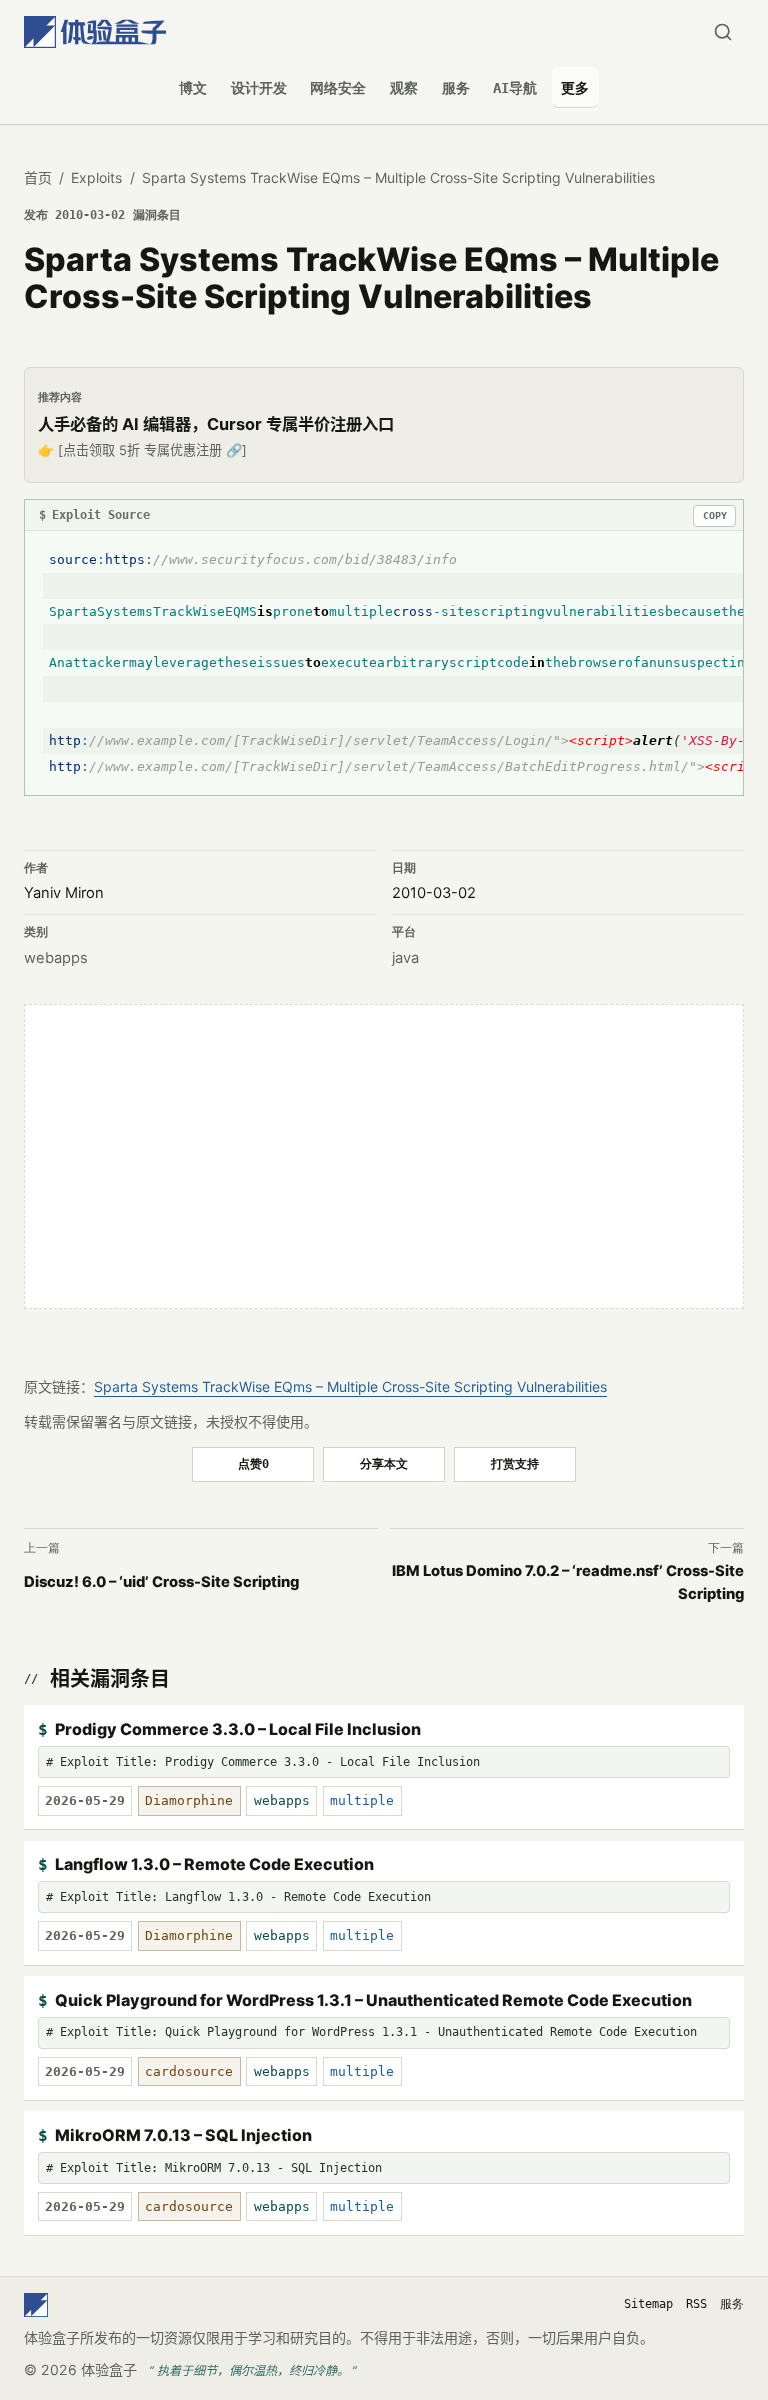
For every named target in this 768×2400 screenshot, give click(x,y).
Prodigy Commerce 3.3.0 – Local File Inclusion (238, 1729)
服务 (456, 88)
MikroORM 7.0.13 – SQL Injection (183, 2135)
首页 (38, 177)
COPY (715, 515)
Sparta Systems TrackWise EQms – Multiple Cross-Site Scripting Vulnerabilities (350, 1386)
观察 (404, 88)
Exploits (96, 177)
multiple (362, 1800)
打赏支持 (515, 1463)
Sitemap (648, 2304)
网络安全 (338, 88)
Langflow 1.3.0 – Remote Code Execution (214, 1864)
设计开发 (259, 88)
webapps (56, 958)
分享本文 (384, 1463)
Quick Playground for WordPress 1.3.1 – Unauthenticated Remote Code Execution (373, 2000)
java (405, 958)
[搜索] (722, 32)
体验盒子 (109, 2369)
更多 (575, 88)
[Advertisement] (384, 1156)
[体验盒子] (95, 32)
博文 (193, 88)
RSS (696, 2304)
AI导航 (515, 88)
